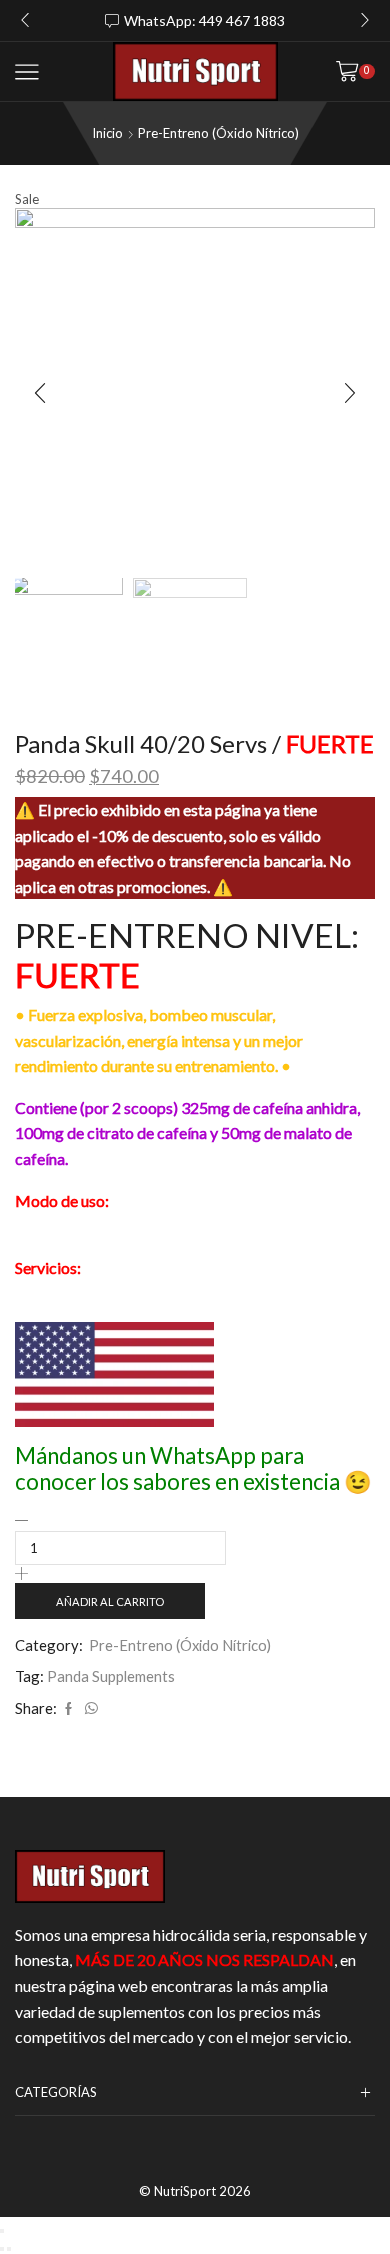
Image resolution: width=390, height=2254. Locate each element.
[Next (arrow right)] (9, 2249)
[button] (25, 20)
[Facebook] (68, 1709)
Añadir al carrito (110, 1601)
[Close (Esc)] (2, 2231)
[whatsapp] (89, 1709)
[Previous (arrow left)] (2, 2249)
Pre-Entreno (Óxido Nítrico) (218, 133)
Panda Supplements (111, 1676)
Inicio (107, 133)
